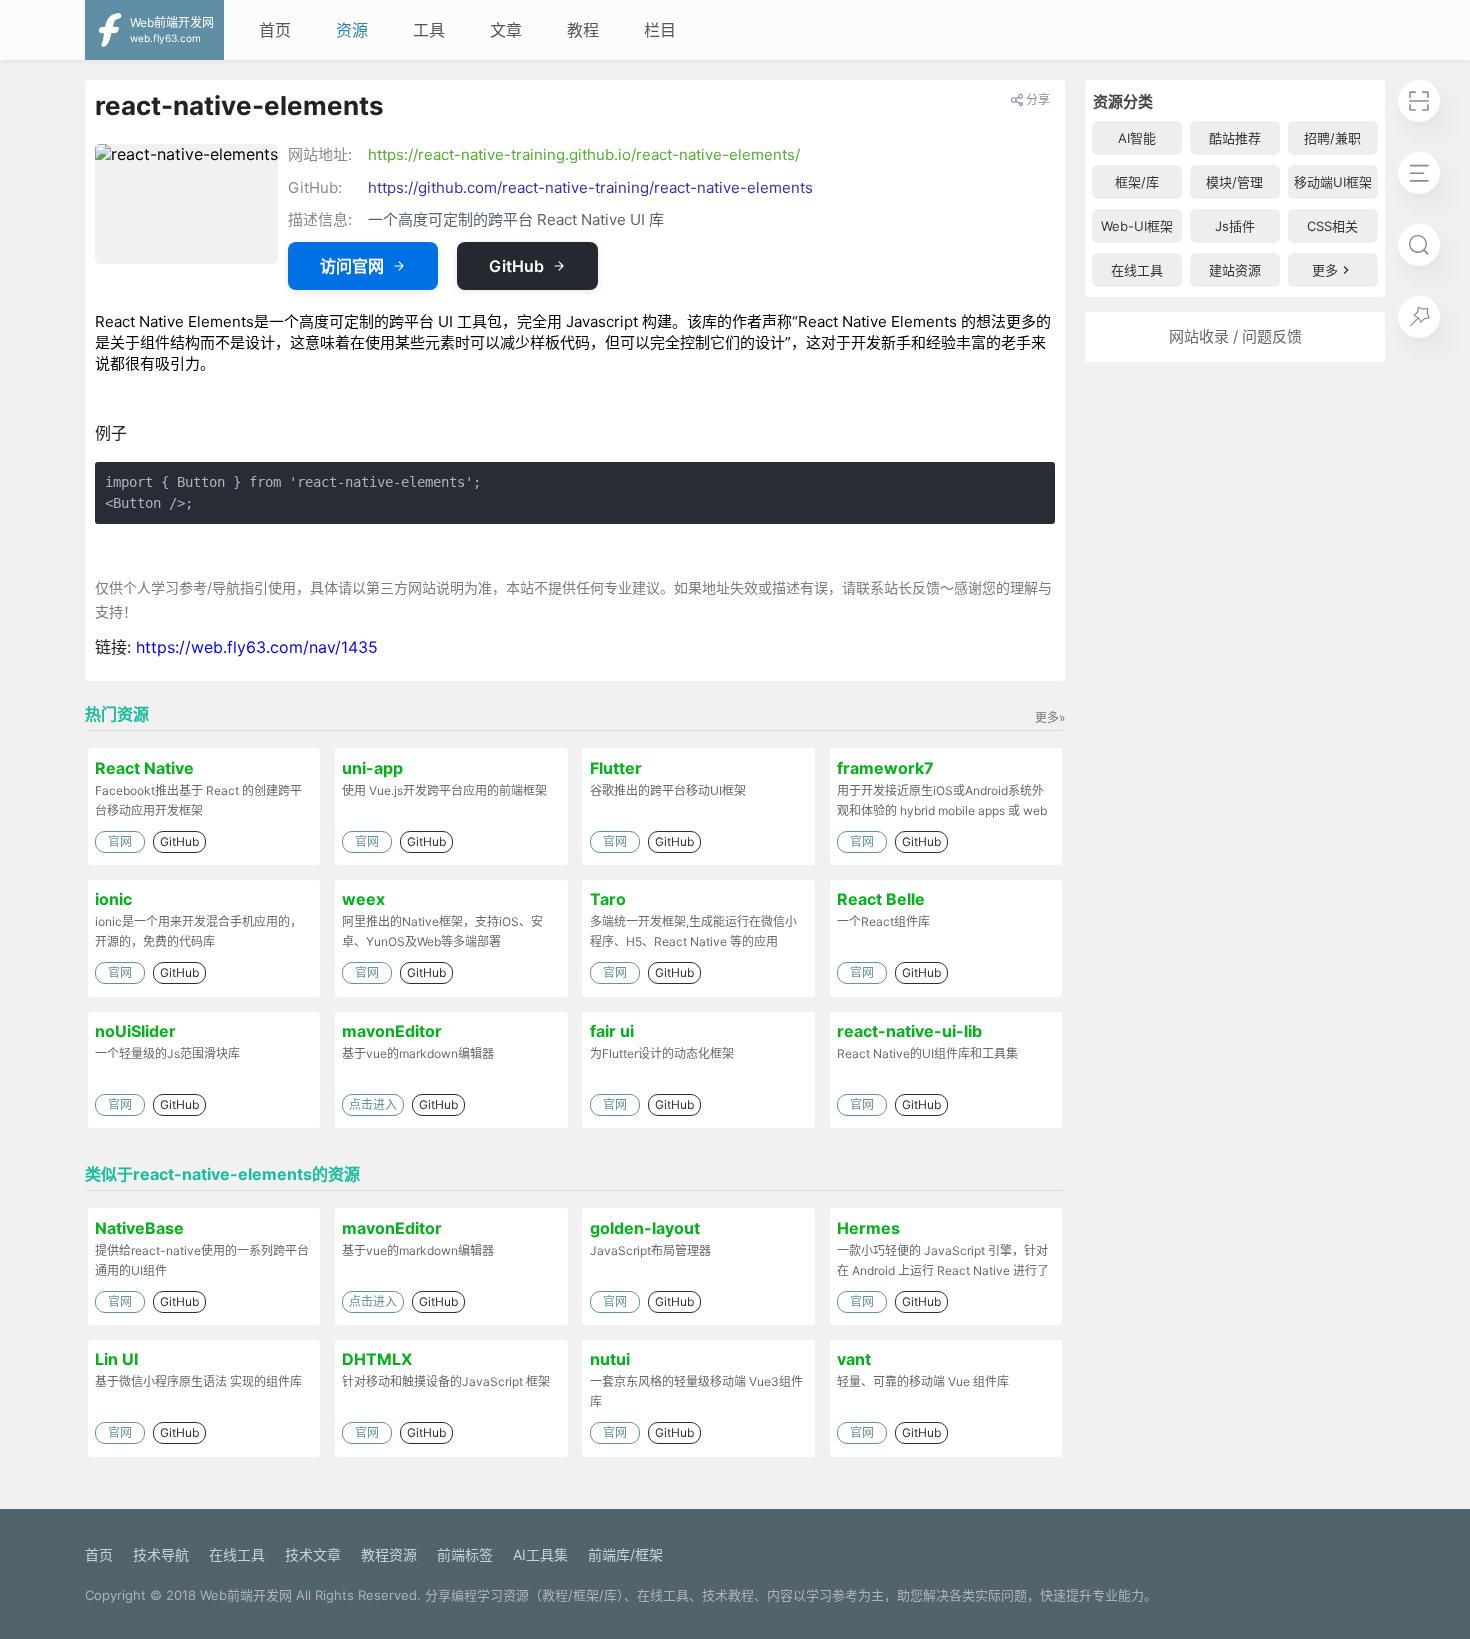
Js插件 (1235, 226)
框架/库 (1137, 182)
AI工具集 (540, 1554)
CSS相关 (1332, 226)
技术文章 (313, 1554)
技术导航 (161, 1554)
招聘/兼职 (1332, 138)
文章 (506, 30)
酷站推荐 (1235, 138)
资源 (352, 30)
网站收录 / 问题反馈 (1235, 336)
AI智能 (1137, 138)
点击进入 (373, 1104)
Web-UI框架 (1137, 226)
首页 (275, 30)
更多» (1050, 717)
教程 (583, 30)
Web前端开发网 (246, 1595)
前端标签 (465, 1554)
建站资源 (1235, 270)
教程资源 (389, 1554)
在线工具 (1137, 270)
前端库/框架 (625, 1554)
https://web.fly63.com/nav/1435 (257, 647)
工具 (429, 30)
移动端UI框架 (1333, 182)
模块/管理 (1234, 182)
